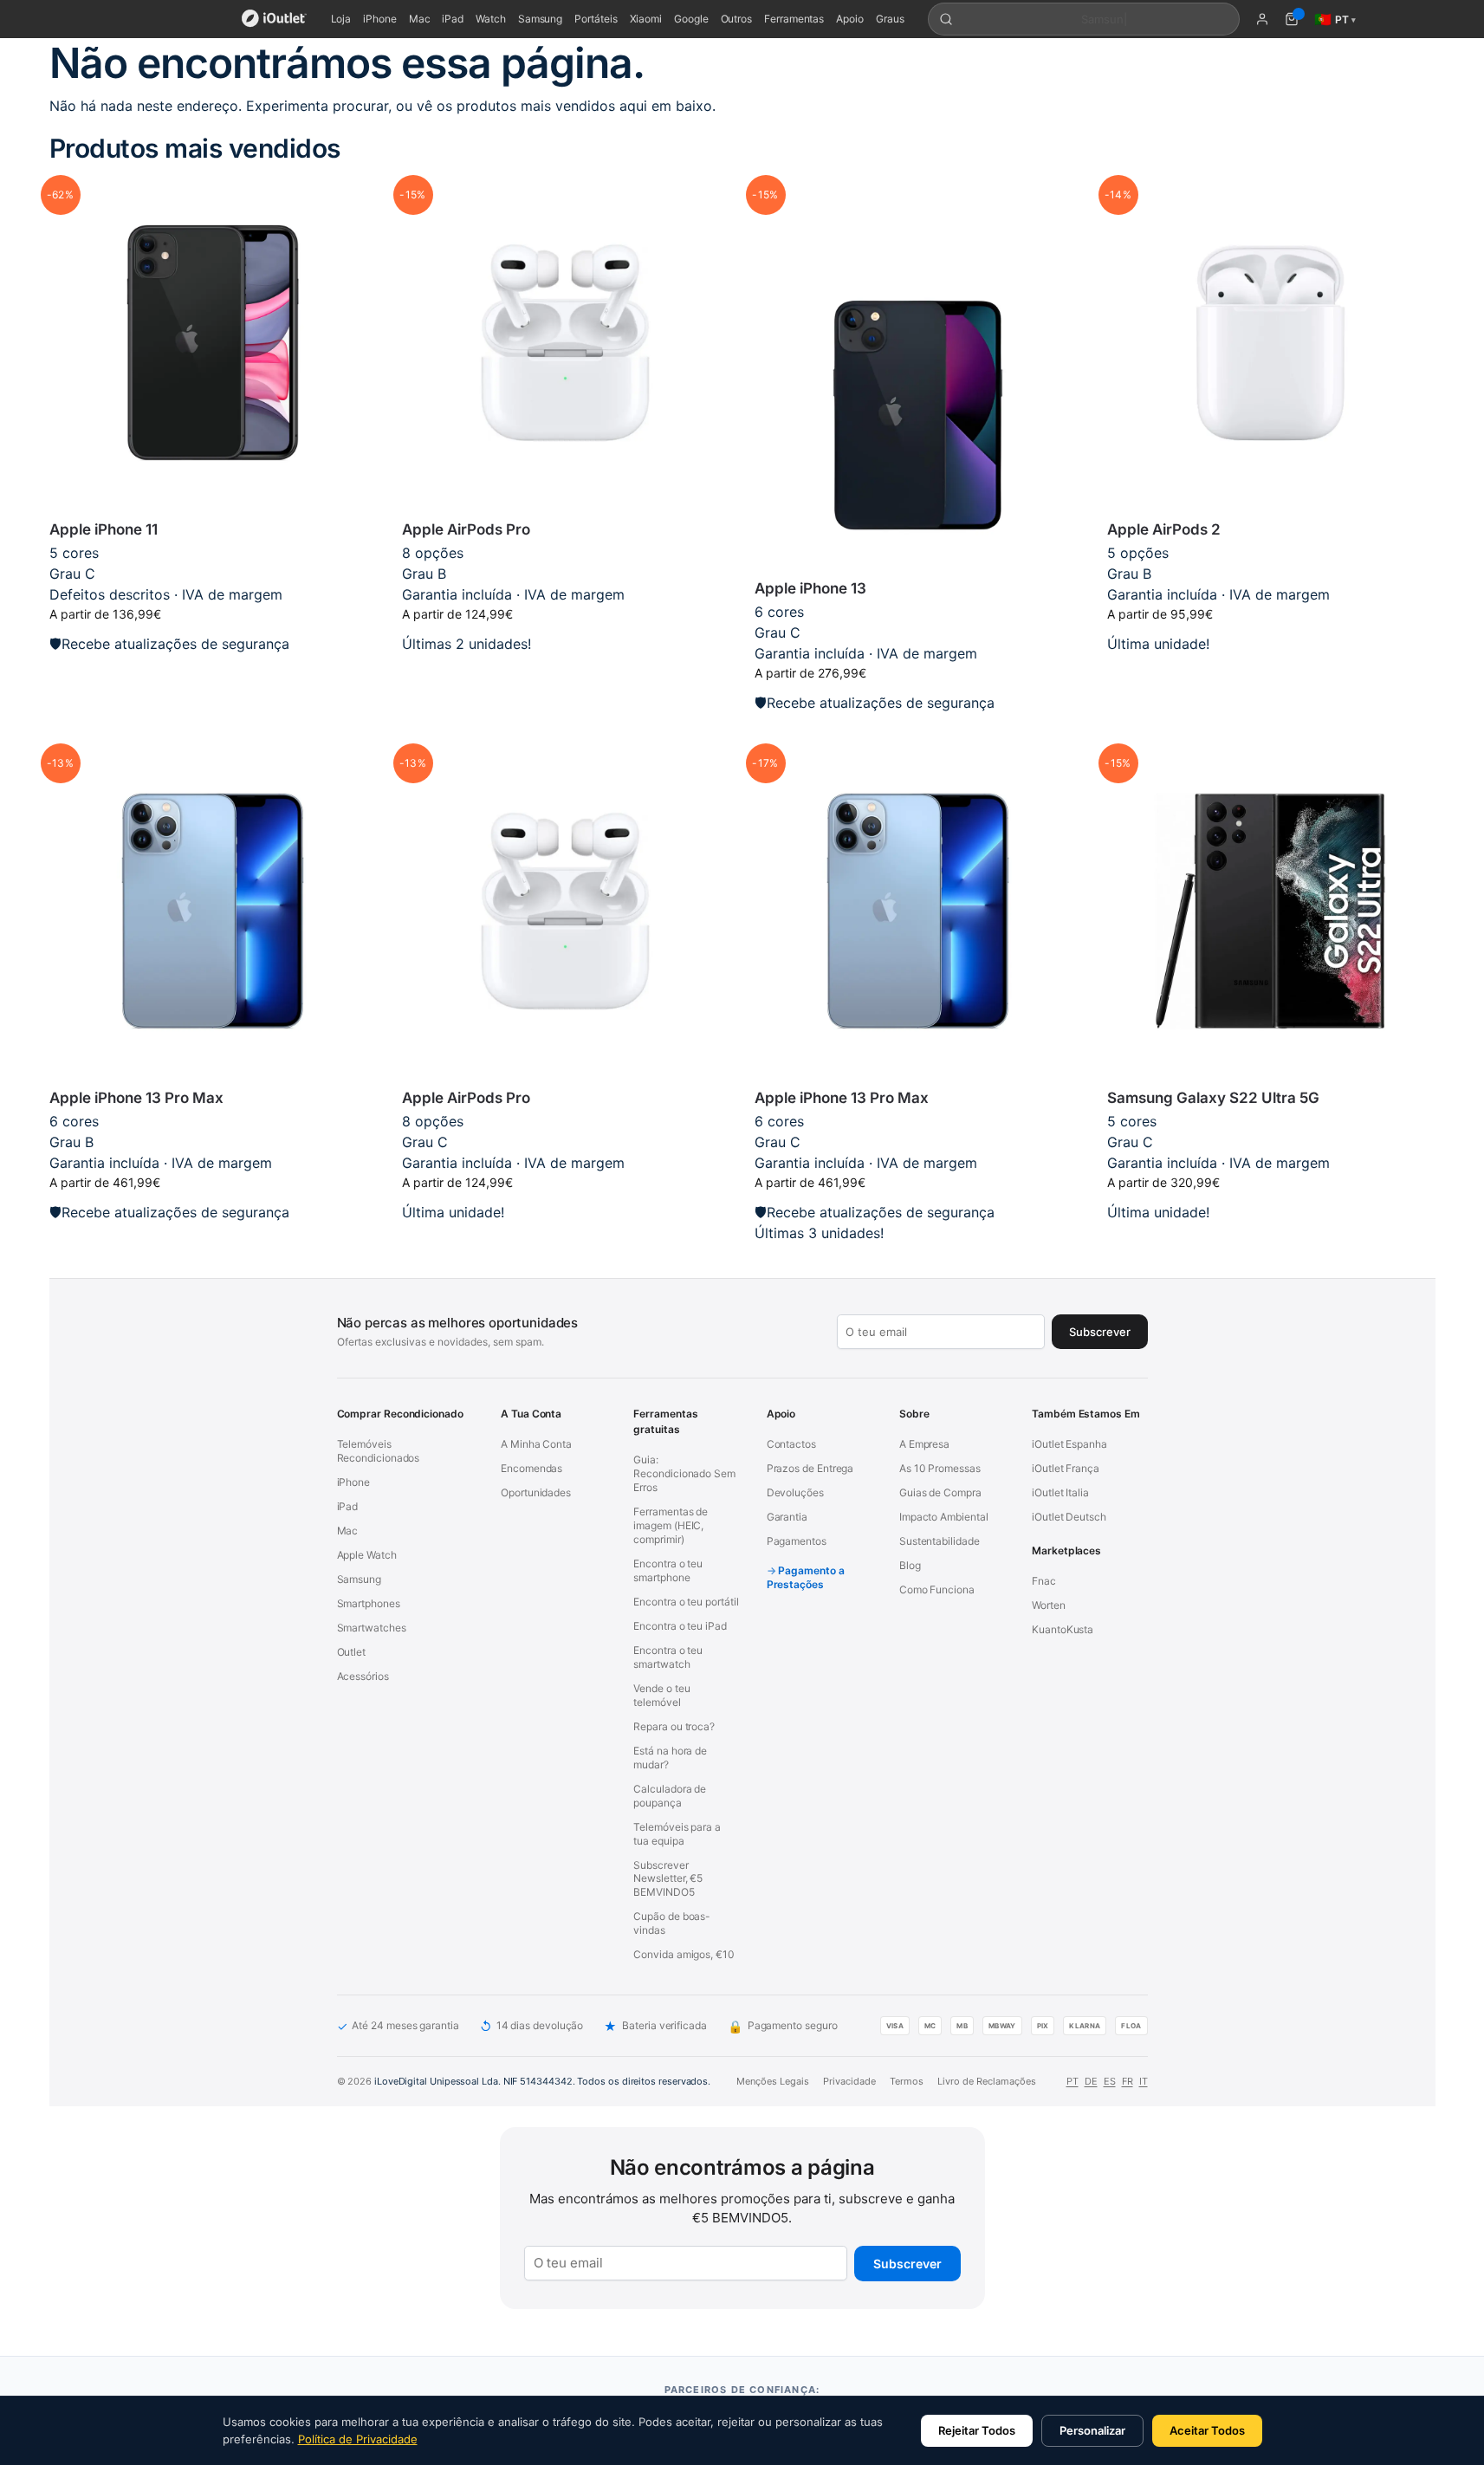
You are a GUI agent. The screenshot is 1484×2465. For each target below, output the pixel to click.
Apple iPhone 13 (810, 588)
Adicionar (565, 671)
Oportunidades (536, 1492)
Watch (491, 19)
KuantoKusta (1063, 1629)
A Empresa (924, 1444)
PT (1072, 2081)
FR (1128, 2081)
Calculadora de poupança (670, 1796)
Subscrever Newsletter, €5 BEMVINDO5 (668, 1879)
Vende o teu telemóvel (661, 1695)
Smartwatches (372, 1628)
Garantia (787, 1517)
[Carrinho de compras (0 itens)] (1292, 19)
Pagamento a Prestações (806, 1577)
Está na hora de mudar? (670, 1758)
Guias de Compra (940, 1492)
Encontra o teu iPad (680, 1626)
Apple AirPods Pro (466, 529)
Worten (1049, 1605)
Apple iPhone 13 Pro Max (136, 1098)
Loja (341, 19)
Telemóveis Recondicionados (379, 1451)
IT (1144, 2081)
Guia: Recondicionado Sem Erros (684, 1473)
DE (1091, 2081)
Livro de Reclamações (987, 2081)
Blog (910, 1565)
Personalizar (1092, 2430)
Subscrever (907, 2264)
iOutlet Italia (1060, 1492)
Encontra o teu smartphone (668, 1570)
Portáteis (596, 19)
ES (1110, 2081)
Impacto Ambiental (944, 1517)
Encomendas (531, 1468)
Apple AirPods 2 (1164, 529)
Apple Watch (367, 1555)
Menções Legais (773, 2081)
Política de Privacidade (358, 2439)
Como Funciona (937, 1589)
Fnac (1044, 1581)
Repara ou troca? (674, 1726)
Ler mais (212, 671)
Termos (907, 2081)
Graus (890, 19)
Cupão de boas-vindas (672, 1923)
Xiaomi (646, 19)
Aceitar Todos (1207, 2430)
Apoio (850, 19)
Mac (420, 19)
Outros (737, 19)
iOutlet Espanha (1069, 1444)
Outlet (352, 1652)
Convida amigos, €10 (684, 1954)
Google (691, 19)
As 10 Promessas (940, 1468)
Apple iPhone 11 (104, 529)
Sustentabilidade (940, 1541)
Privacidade (849, 2081)
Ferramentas (794, 19)
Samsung (540, 19)
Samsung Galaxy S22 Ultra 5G (1213, 1098)
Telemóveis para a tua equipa (677, 1834)
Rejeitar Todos (977, 2430)
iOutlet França (1066, 1468)
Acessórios (363, 1676)
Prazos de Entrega (810, 1468)
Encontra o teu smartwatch (668, 1657)
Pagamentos (797, 1541)
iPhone (380, 19)
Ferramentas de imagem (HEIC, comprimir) (671, 1525)
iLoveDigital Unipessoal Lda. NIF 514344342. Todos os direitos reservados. (542, 2081)
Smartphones (369, 1603)
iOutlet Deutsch (1069, 1517)
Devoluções (795, 1492)
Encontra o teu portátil (686, 1602)
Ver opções (1270, 671)
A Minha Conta (536, 1444)
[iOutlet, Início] (274, 19)
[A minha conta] (1262, 19)
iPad (453, 19)
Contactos (791, 1444)
